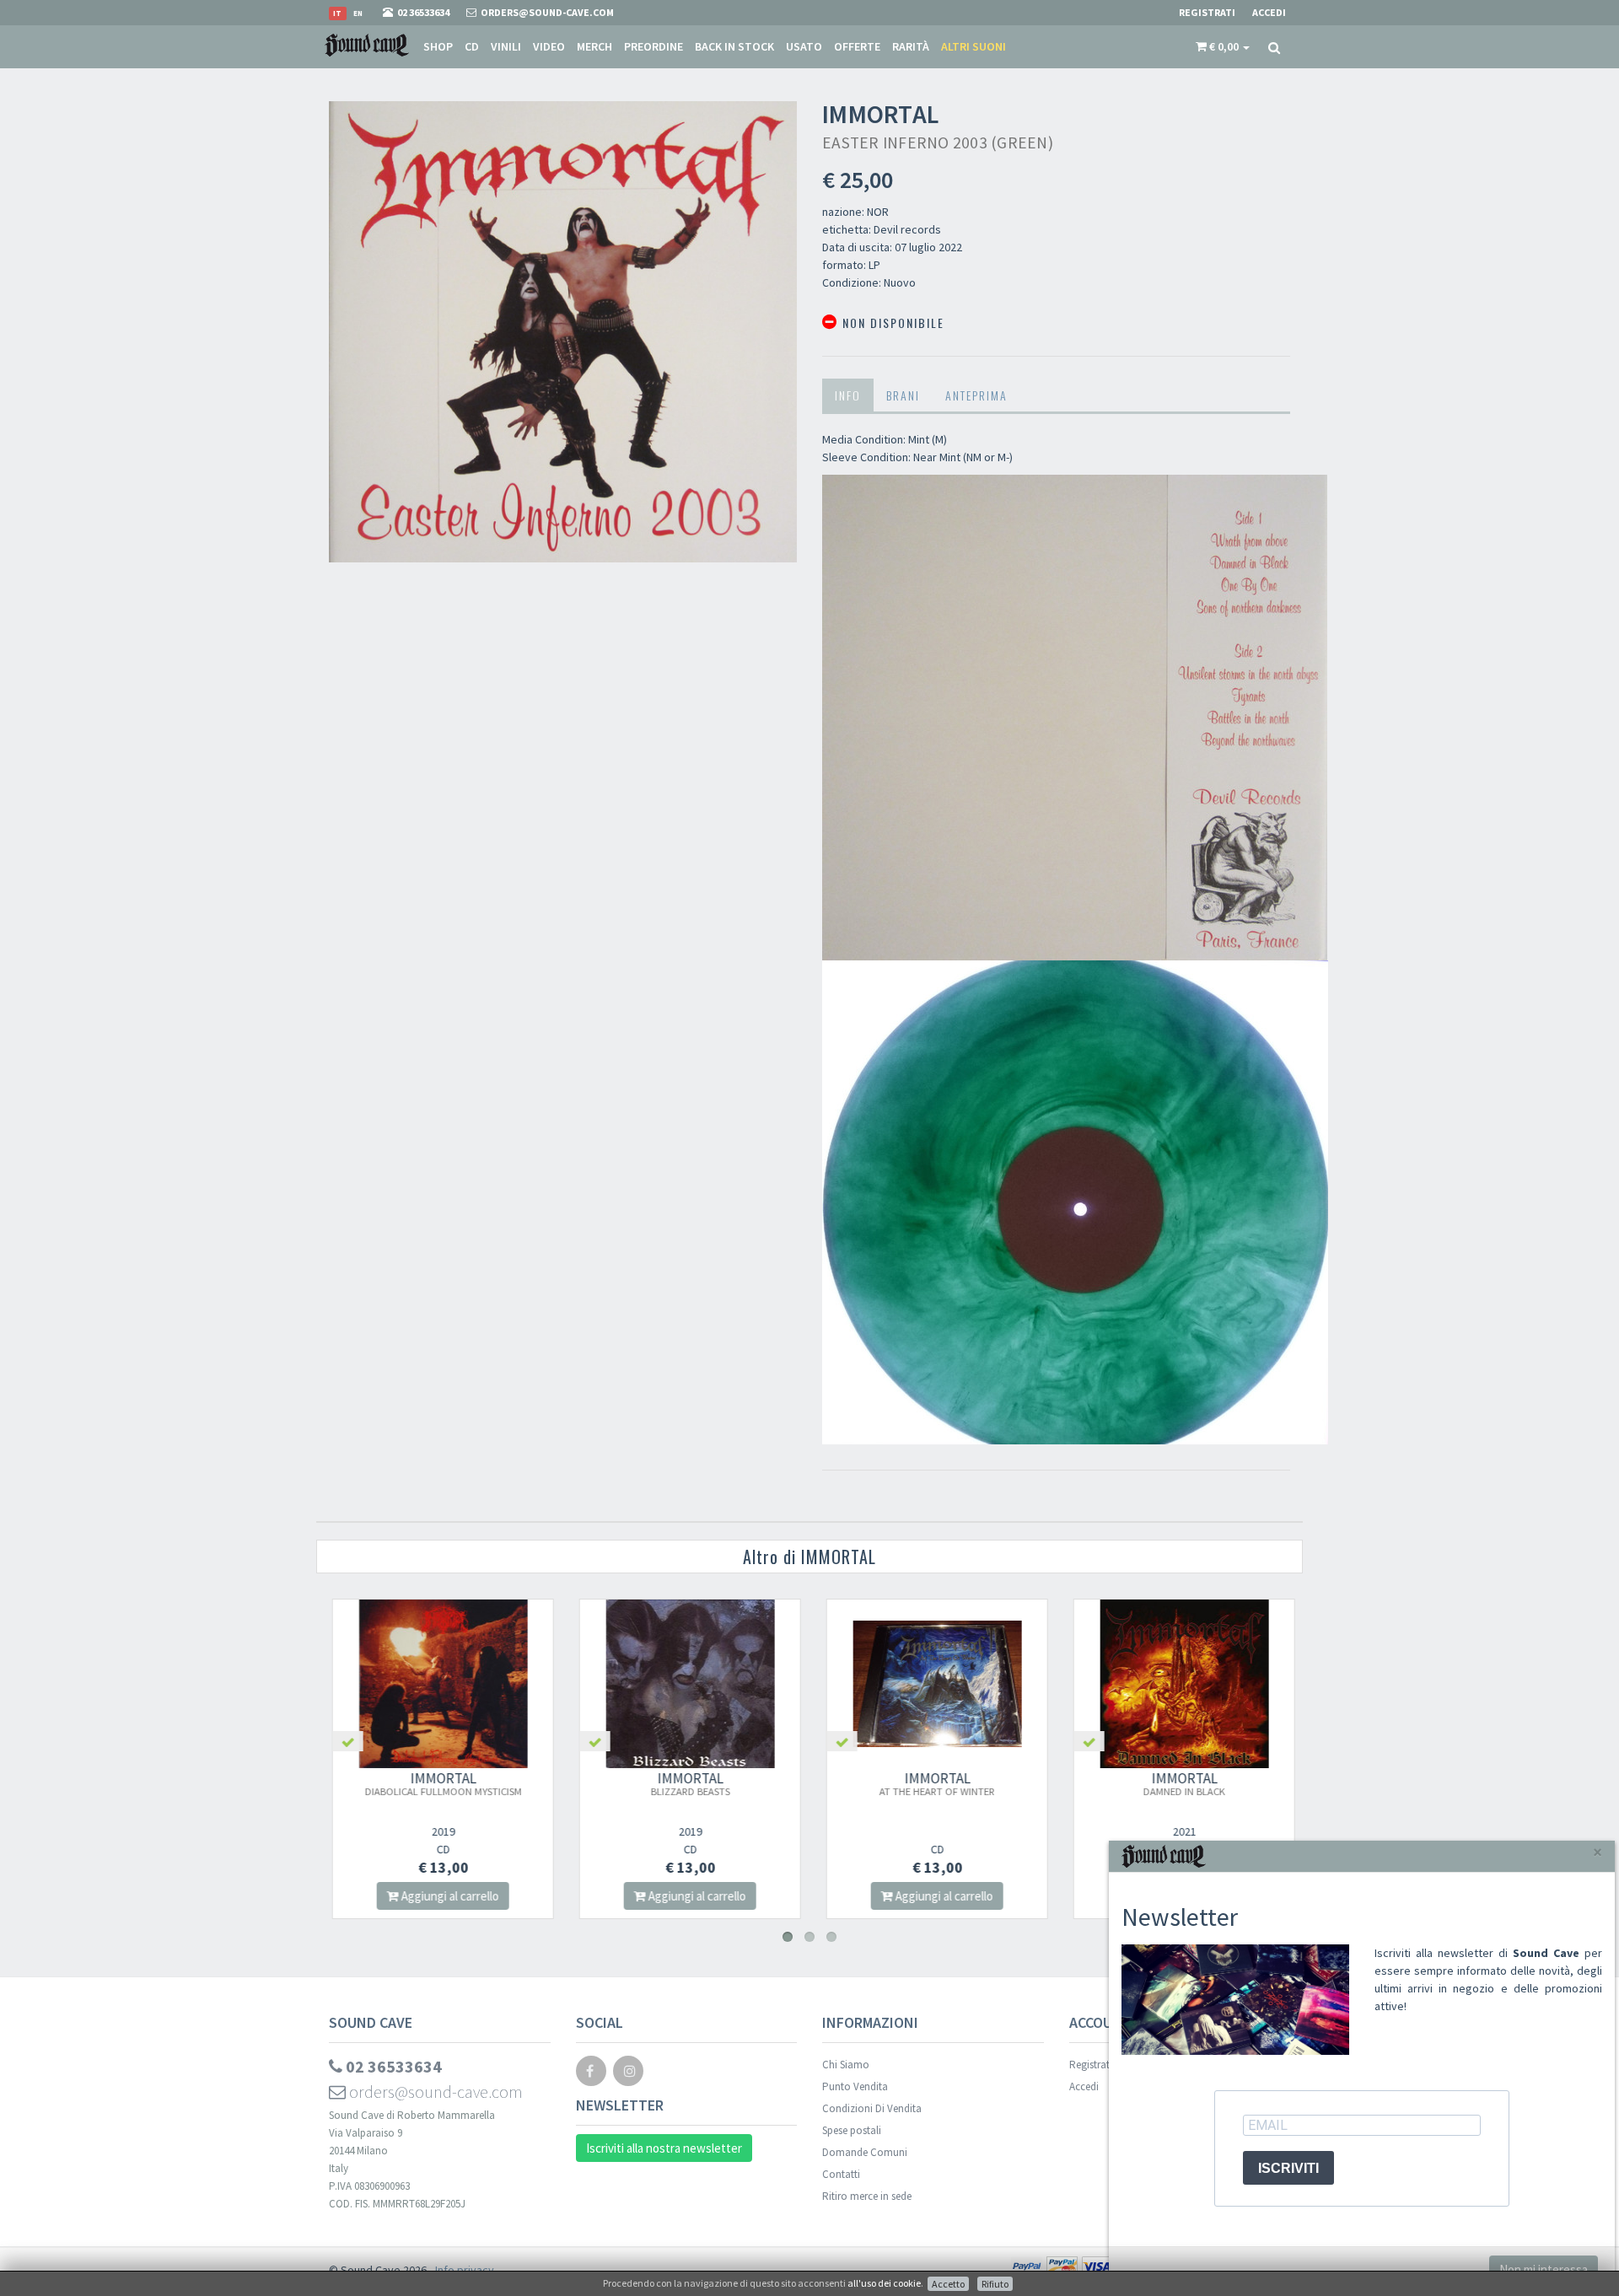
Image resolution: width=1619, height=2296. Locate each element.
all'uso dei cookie (884, 2283)
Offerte (857, 46)
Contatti (841, 2174)
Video (549, 46)
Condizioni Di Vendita (872, 2108)
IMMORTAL (440, 1783)
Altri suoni (974, 46)
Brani (903, 395)
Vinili (506, 46)
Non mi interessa (1544, 2269)
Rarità (911, 46)
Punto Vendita (855, 2086)
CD (472, 46)
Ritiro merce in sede (867, 2196)
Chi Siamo (846, 2065)
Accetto (948, 2284)
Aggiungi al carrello (446, 1896)
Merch (594, 46)
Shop (438, 46)
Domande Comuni (865, 2152)
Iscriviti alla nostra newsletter (664, 2148)
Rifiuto (995, 2284)
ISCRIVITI (1288, 2168)
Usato (804, 46)
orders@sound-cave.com (434, 2092)
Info (848, 395)
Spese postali (852, 2130)
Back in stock (734, 46)
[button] (1223, 46)
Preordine (654, 46)
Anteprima (976, 395)
